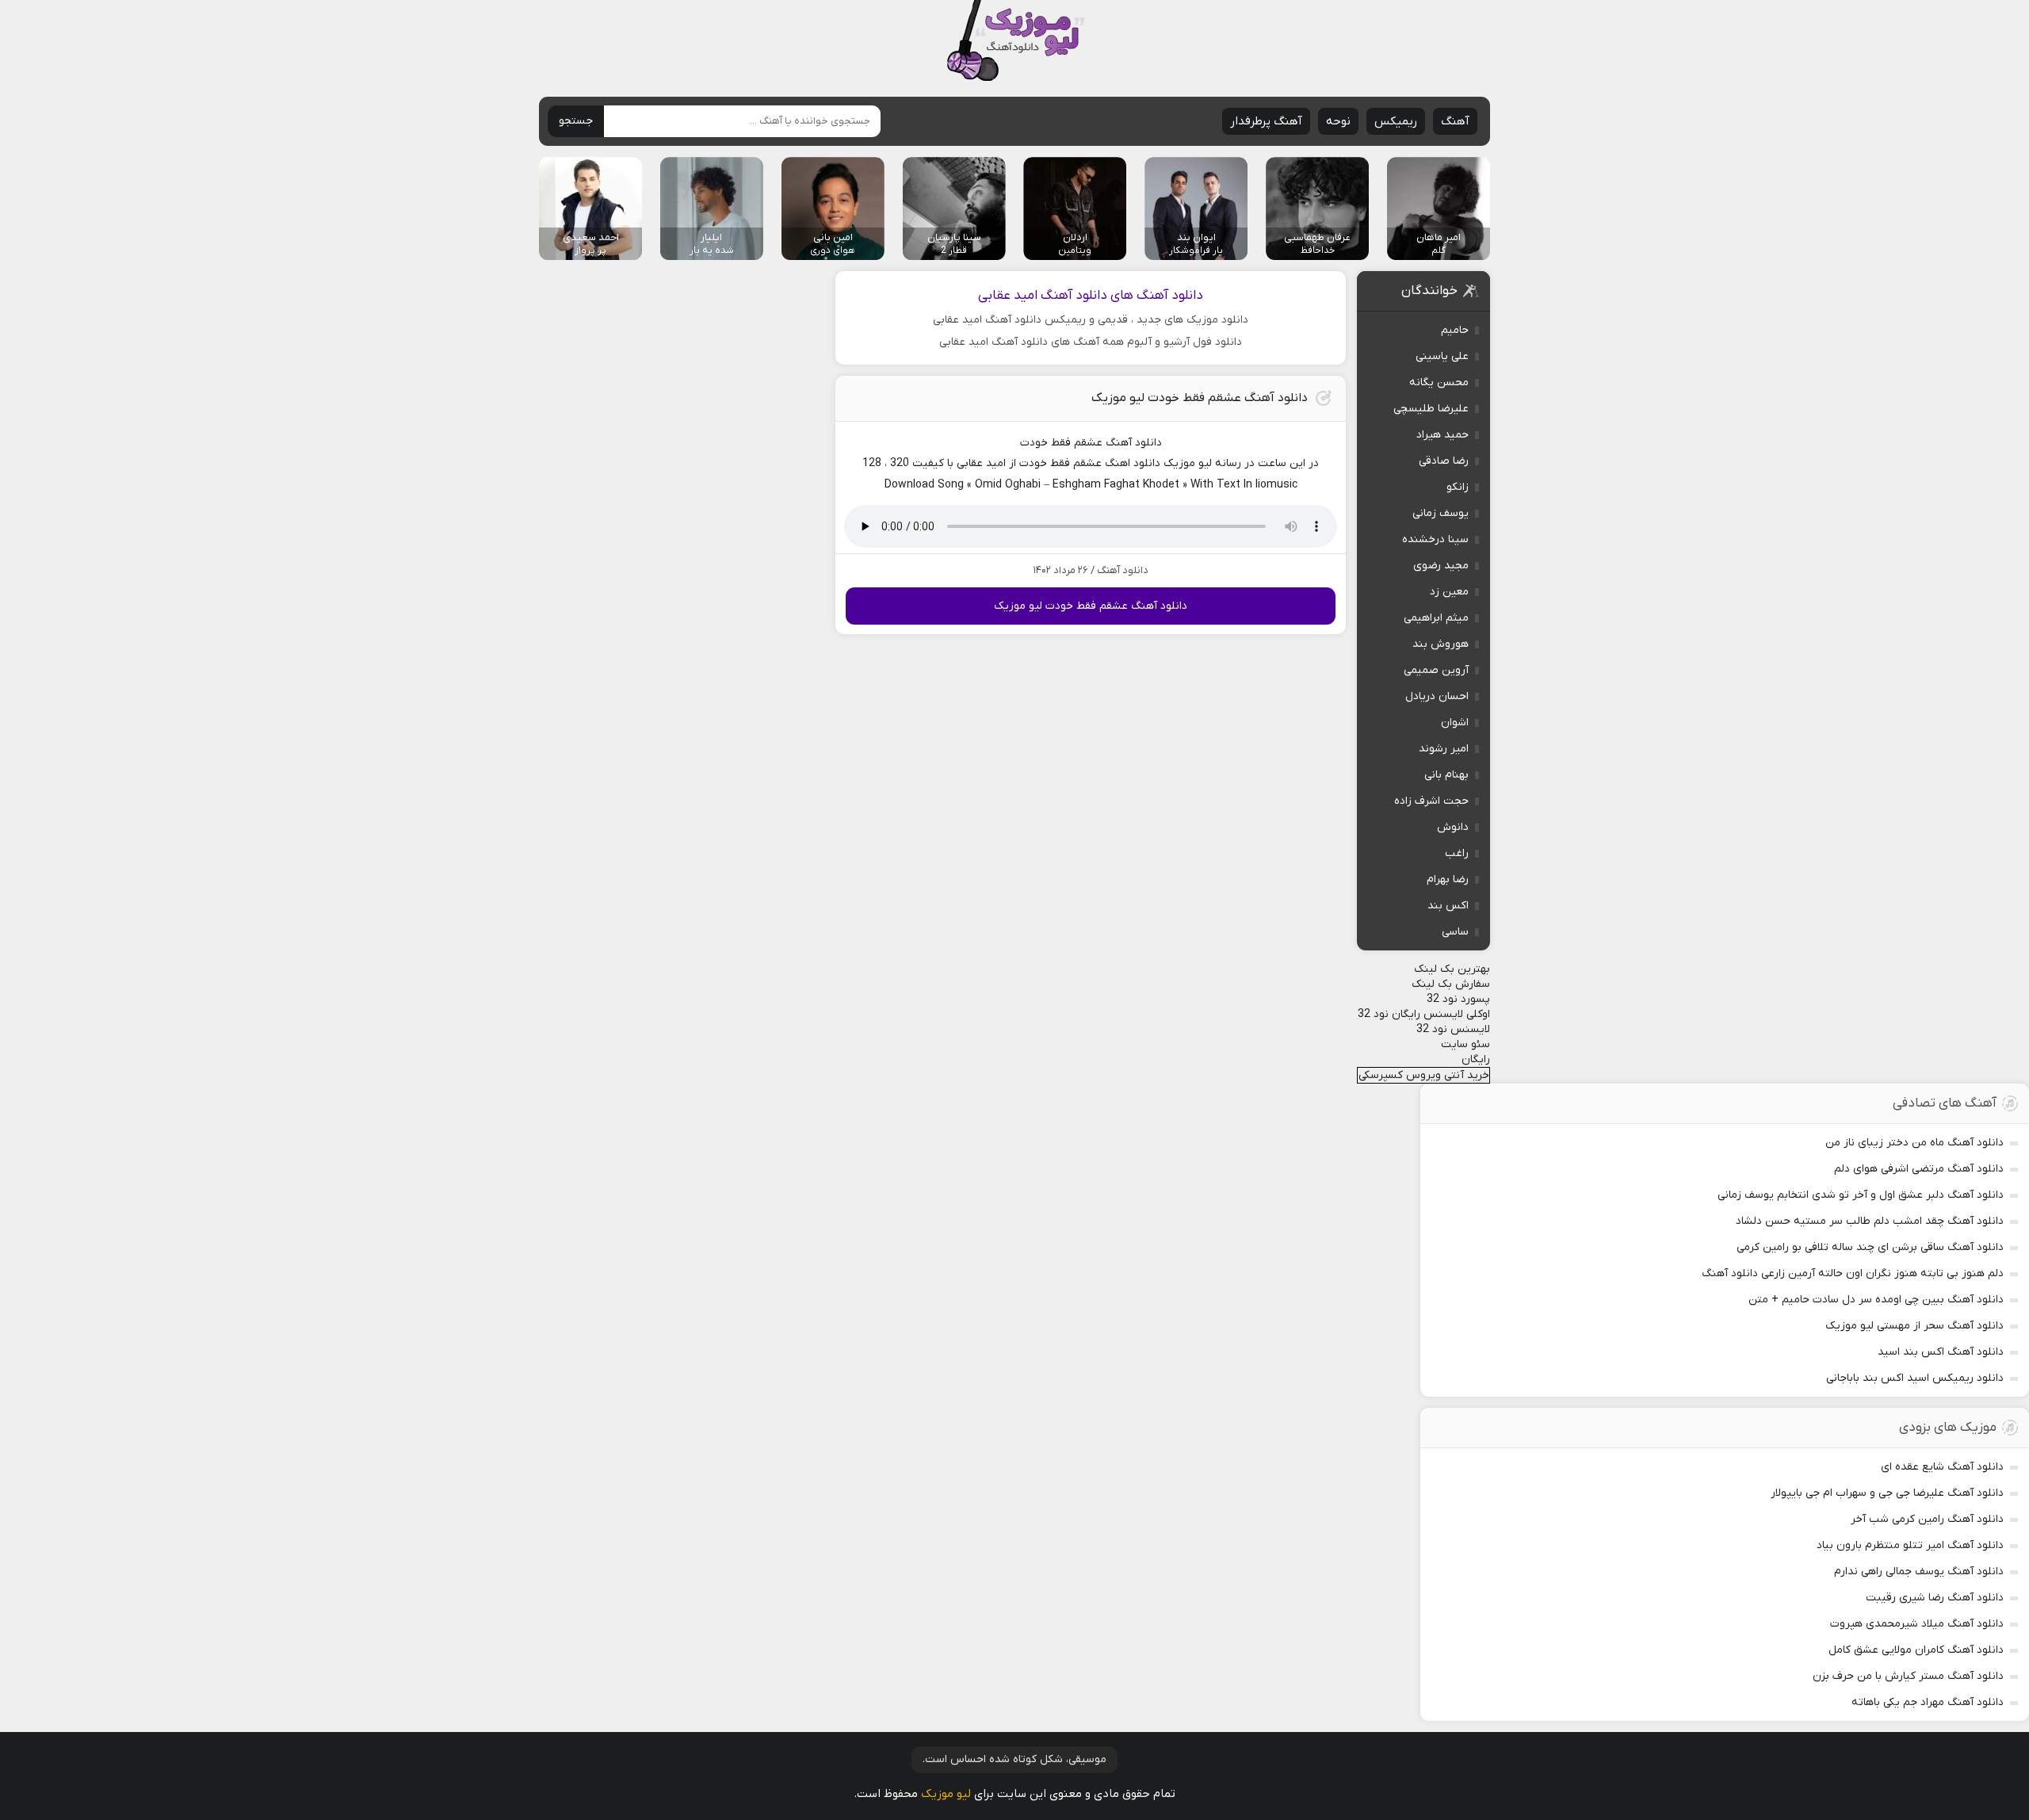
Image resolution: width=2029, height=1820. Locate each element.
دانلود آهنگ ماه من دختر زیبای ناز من (1914, 1143)
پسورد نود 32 (1458, 999)
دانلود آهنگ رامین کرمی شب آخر (1927, 1519)
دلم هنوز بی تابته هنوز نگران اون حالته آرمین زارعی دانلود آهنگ (1853, 1273)
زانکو (1458, 487)
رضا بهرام (1448, 879)
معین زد (1449, 592)
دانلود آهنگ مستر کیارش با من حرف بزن (1908, 1676)
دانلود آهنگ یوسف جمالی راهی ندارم (1919, 1571)
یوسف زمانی (1441, 513)
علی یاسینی (1442, 356)
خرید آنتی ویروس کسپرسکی (1424, 1075)
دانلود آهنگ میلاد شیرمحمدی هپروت (1917, 1624)
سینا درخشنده (1435, 539)
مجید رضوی (1441, 566)
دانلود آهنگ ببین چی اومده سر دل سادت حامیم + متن (1876, 1300)
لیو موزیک (946, 1794)
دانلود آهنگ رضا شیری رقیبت (1935, 1598)
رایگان (1476, 1059)
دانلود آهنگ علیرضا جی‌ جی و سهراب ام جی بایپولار (1887, 1493)
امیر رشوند (1444, 749)
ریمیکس (1396, 121)
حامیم (1455, 330)
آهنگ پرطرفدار (1266, 121)
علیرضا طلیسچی (1431, 409)
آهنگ (1455, 121)
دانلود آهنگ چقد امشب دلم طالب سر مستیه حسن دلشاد (1870, 1221)
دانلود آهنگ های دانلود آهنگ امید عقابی (1091, 296)
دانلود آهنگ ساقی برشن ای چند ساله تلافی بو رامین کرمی (1870, 1247)
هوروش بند (1441, 644)
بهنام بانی (1446, 775)
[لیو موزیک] (1015, 42)
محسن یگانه (1439, 382)
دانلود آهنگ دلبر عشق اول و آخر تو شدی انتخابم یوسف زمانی (1861, 1195)
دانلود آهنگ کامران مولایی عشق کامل (1916, 1650)
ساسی (1455, 932)
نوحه (1338, 121)
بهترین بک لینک (1452, 969)
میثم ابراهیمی (1436, 618)
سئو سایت (1465, 1044)
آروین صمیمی (1436, 670)
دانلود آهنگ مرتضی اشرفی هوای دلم (1919, 1169)
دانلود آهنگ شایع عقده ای (1942, 1467)
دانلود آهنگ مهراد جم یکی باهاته (1928, 1702)
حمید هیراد (1442, 435)
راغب (1457, 853)
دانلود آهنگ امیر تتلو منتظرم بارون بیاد (1910, 1545)
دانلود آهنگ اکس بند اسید (1941, 1352)
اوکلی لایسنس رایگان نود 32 (1424, 1014)
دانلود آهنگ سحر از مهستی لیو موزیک (1914, 1326)
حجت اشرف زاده (1431, 801)
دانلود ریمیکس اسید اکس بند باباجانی (1915, 1378)
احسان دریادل (1437, 696)
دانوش (1453, 827)
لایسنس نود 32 (1453, 1029)
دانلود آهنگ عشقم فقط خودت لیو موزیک (1200, 398)
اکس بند (1448, 906)
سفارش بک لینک (1451, 984)
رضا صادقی (1444, 461)
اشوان (1455, 723)
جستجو (576, 121)
